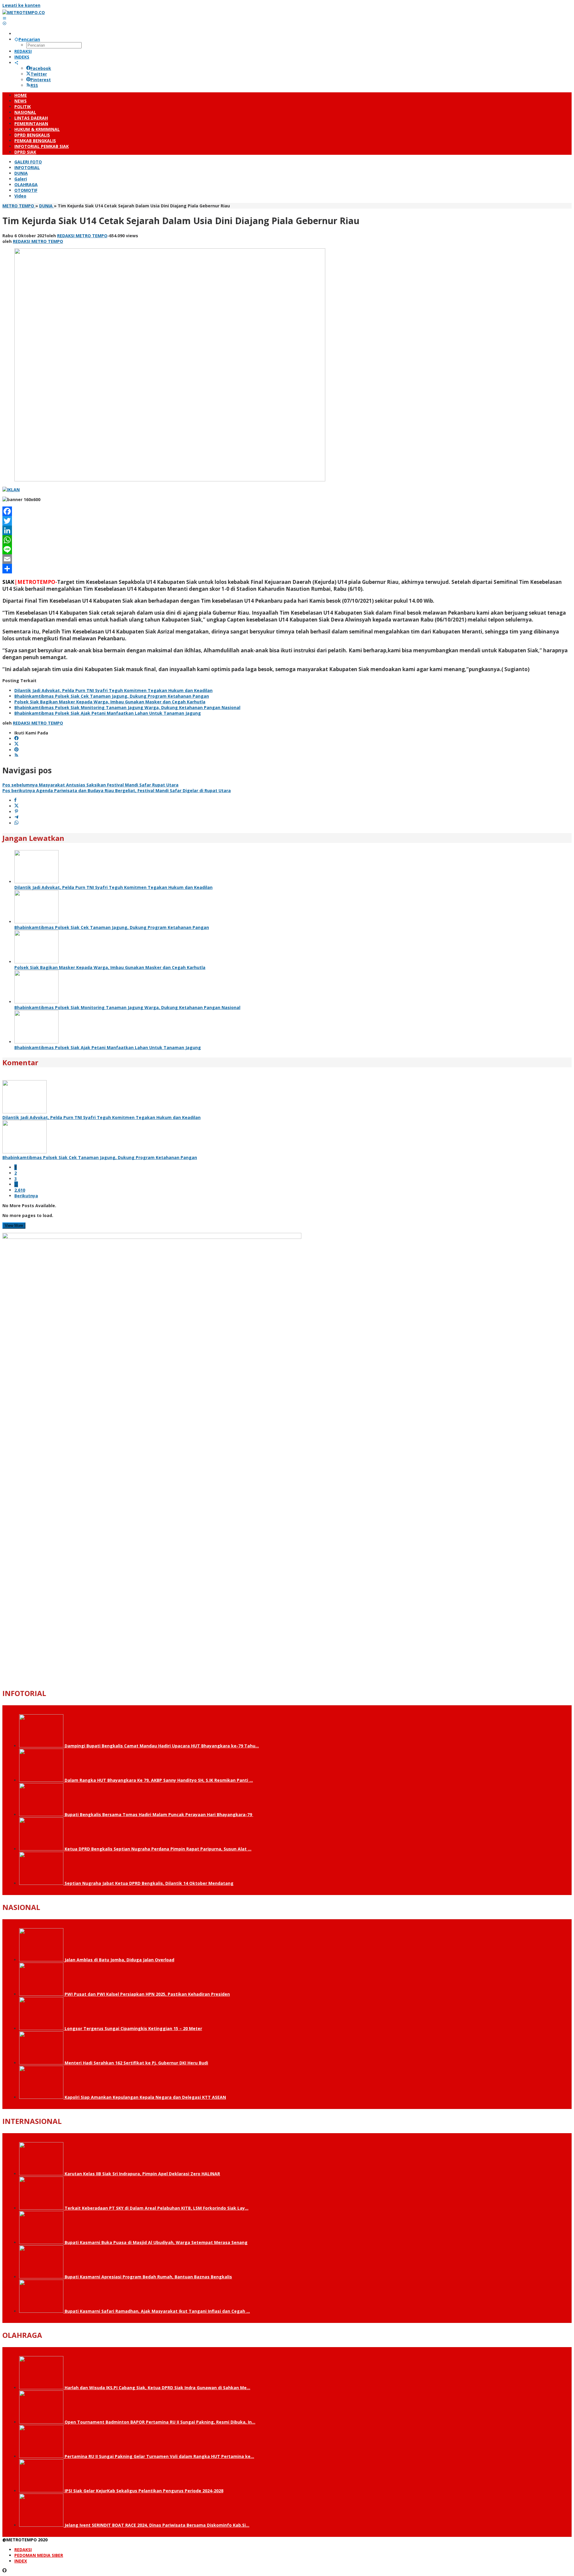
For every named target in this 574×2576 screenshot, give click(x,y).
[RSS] (16, 756)
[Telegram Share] (16, 817)
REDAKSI (23, 2550)
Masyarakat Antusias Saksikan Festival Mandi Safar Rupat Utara (90, 785)
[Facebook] (287, 511)
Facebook (41, 68)
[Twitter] (287, 521)
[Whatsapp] (16, 823)
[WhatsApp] (287, 540)
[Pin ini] (16, 812)
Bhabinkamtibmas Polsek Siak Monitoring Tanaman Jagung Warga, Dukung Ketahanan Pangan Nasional (127, 707)
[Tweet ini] (16, 806)
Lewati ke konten (21, 5)
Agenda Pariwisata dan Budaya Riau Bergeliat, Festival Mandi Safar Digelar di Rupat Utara (117, 790)
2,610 (20, 1190)
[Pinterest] (16, 750)
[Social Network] (16, 63)
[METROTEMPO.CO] (24, 12)
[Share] (287, 569)
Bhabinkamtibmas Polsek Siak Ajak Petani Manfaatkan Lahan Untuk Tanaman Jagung (108, 713)
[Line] (287, 550)
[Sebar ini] (15, 800)
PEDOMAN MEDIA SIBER (39, 2555)
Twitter (39, 74)
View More (14, 1226)
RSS (34, 85)
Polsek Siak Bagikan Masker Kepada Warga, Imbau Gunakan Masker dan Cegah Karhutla (110, 702)
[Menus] (4, 18)
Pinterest (41, 80)
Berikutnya (26, 1196)
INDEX (21, 2561)
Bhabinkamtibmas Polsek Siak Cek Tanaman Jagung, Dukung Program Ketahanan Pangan (112, 696)
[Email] (287, 559)
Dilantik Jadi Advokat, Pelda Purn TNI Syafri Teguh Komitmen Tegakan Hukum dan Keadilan (113, 690)
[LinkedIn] (287, 530)
